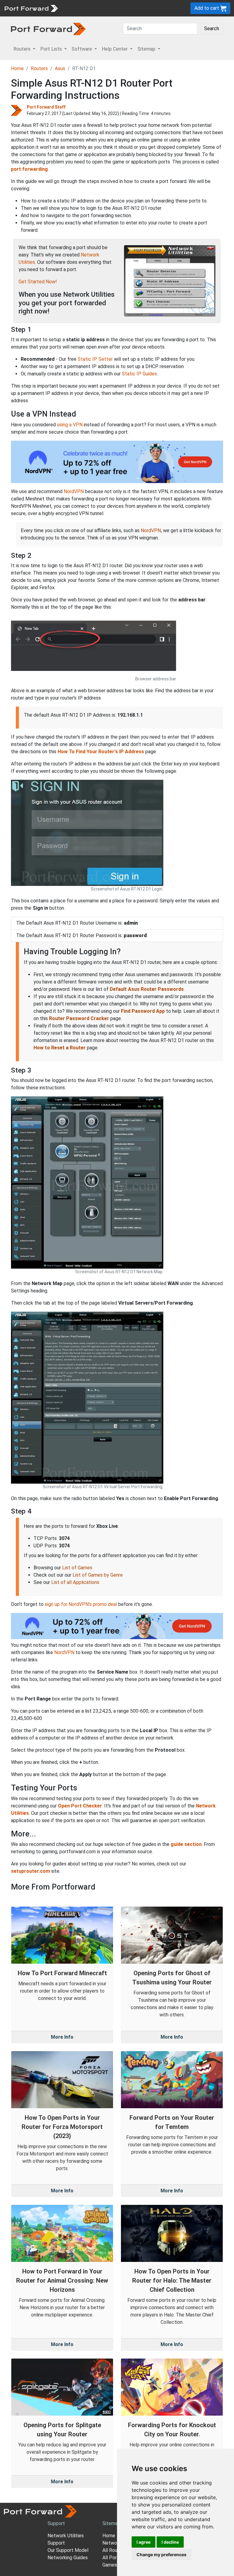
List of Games (77, 1568)
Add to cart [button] (207, 8)
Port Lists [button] (52, 49)
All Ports (112, 2558)
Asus (60, 68)
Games (110, 2565)
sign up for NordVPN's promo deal (81, 1604)
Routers (39, 68)
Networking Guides (68, 2558)
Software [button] (82, 49)
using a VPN (70, 425)
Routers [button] (23, 49)
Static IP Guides (139, 374)
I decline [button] (170, 2542)
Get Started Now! (38, 282)
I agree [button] (144, 2542)
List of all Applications (75, 1582)
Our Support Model (68, 2550)
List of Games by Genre (98, 1575)
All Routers (114, 2550)
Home (17, 68)
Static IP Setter (95, 359)
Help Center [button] (115, 49)
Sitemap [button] (147, 49)
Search (212, 29)
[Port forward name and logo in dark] (48, 29)
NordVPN (74, 491)
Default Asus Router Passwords (147, 989)
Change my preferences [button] (161, 2555)
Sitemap (111, 2523)
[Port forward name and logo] (31, 8)
